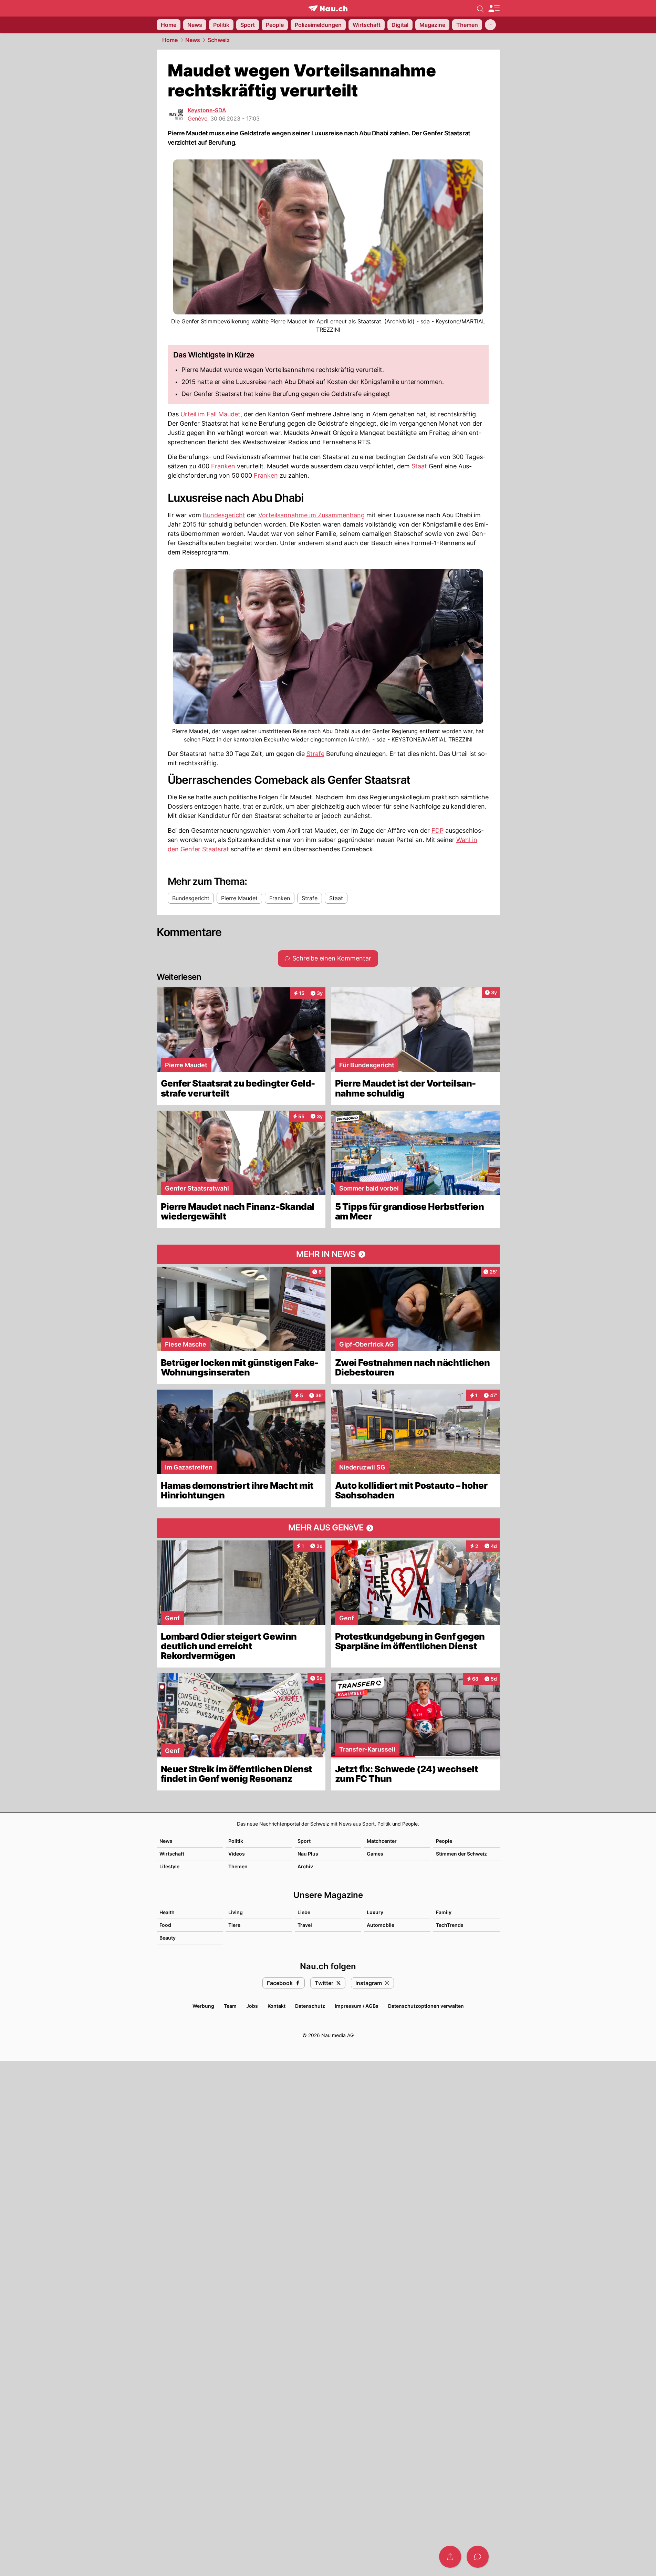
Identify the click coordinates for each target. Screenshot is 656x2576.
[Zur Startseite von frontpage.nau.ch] (328, 8)
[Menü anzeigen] (494, 8)
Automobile (381, 1925)
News (193, 40)
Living (236, 1912)
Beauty (168, 1938)
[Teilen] (450, 2557)
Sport (304, 1841)
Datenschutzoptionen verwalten (426, 2006)
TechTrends (450, 1925)
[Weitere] (490, 25)
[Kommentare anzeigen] (478, 2557)
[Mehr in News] (328, 1254)
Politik (236, 1841)
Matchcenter (382, 1841)
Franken (223, 466)
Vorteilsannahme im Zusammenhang (311, 515)
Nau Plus (308, 1854)
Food (165, 1925)
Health (167, 1912)
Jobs (252, 2006)
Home (170, 40)
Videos (237, 1854)
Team (230, 2006)
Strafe (315, 754)
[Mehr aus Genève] (328, 1528)
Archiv (305, 1866)
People (444, 1841)
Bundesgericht (224, 515)
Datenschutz (310, 2006)
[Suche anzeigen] (480, 8)
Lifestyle (169, 1866)
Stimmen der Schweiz (461, 1854)
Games (375, 1854)
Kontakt (277, 2006)
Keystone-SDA (207, 110)
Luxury (375, 1912)
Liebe (304, 1912)
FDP (438, 830)
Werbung (203, 2006)
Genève (197, 118)
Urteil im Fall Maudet (210, 414)
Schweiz (219, 40)
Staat (419, 466)
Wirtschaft (172, 1854)
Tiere (234, 1925)
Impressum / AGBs (357, 2006)
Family (444, 1912)
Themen (238, 1866)
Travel (305, 1925)
